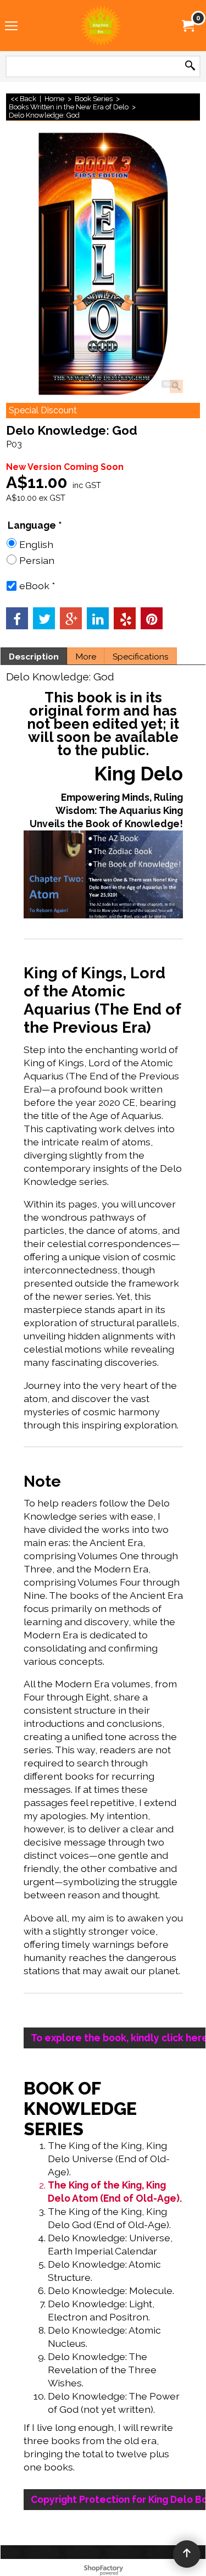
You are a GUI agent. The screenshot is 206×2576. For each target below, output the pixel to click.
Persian (37, 560)
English (36, 544)
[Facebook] (17, 618)
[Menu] (11, 26)
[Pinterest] (152, 618)
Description (34, 657)
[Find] (190, 66)
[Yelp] (125, 618)
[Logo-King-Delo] (101, 26)
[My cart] (187, 25)
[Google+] (71, 618)
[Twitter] (44, 618)
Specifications (141, 657)
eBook (37, 586)
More (86, 657)
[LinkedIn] (98, 618)
